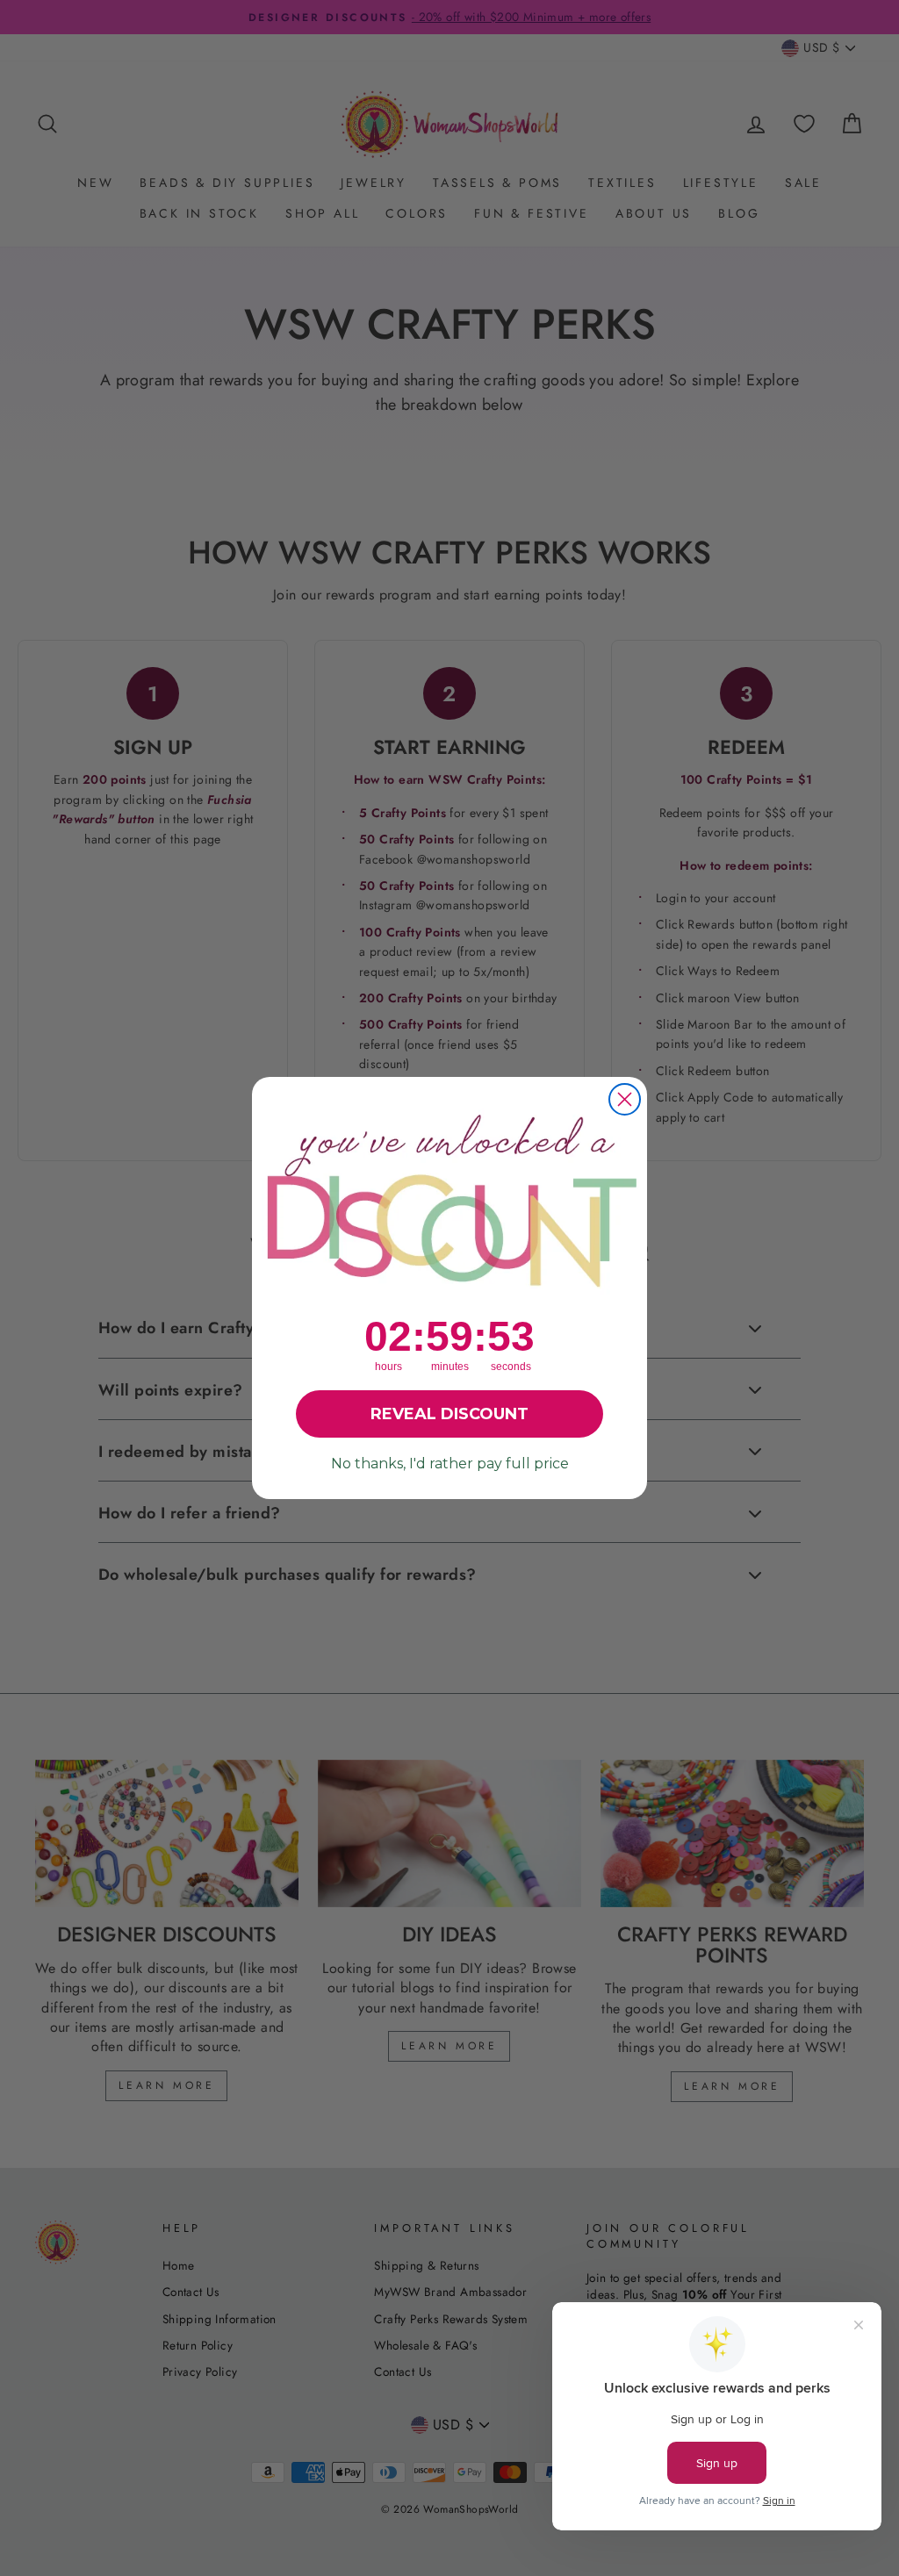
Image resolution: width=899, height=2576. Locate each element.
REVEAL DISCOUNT (449, 1414)
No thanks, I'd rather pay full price (450, 1464)
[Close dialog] (625, 1099)
